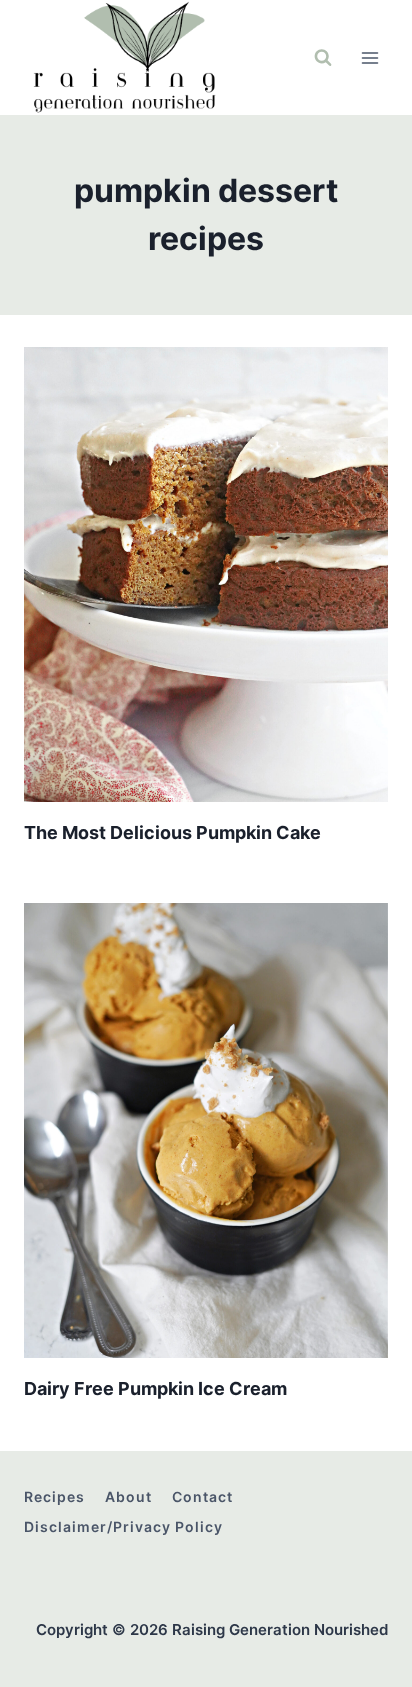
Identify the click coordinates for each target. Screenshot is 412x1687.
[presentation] (206, 574)
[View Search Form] (323, 58)
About (128, 1496)
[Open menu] (369, 57)
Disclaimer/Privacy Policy (123, 1526)
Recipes (54, 1496)
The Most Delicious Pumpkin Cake (172, 832)
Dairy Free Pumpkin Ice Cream (155, 1388)
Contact (202, 1496)
